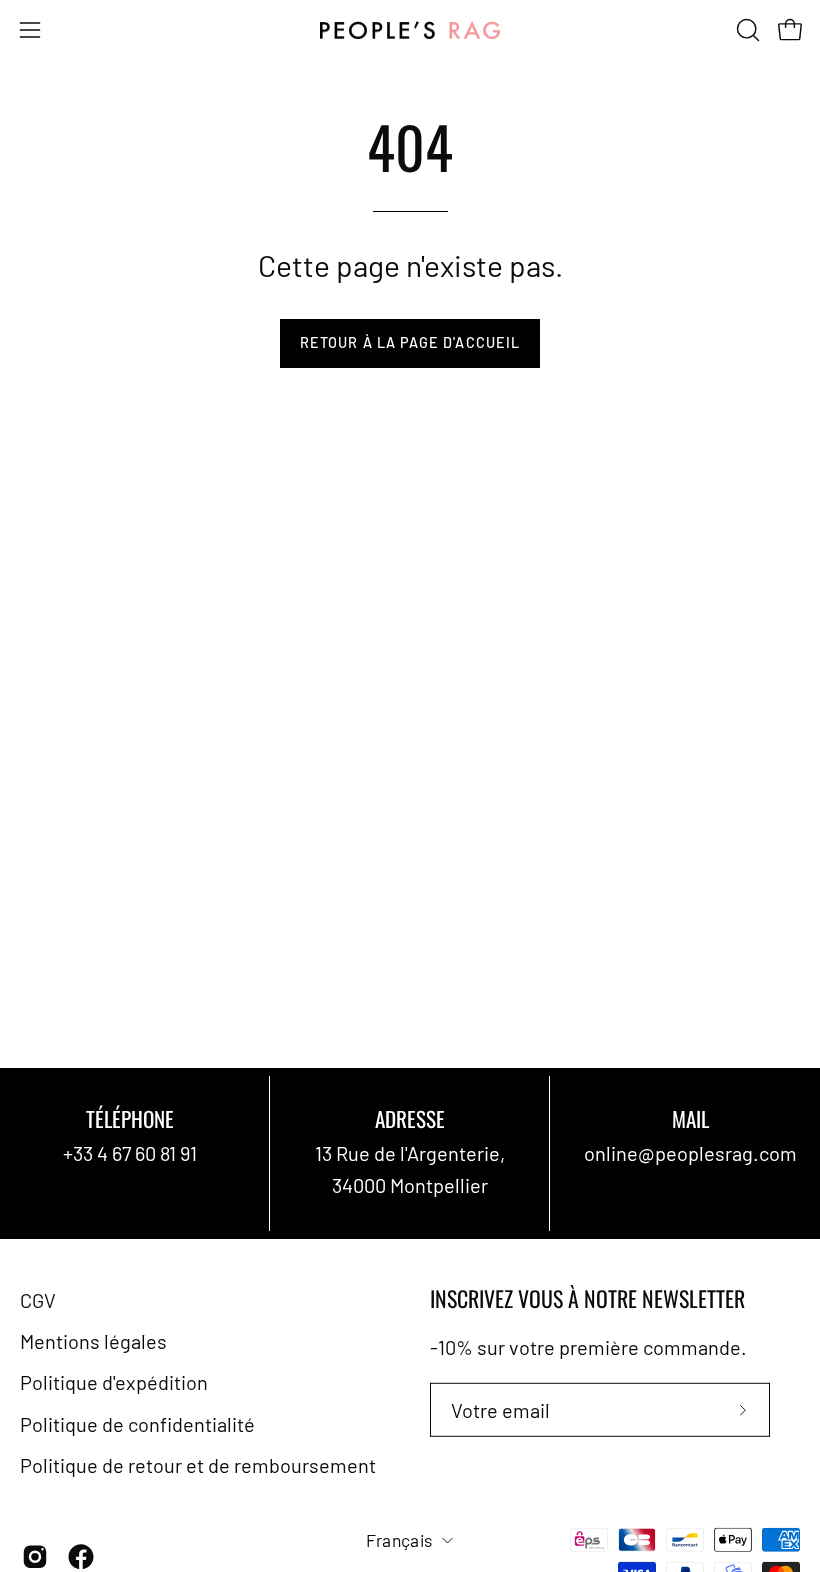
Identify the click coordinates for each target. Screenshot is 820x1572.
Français (399, 1540)
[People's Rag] (410, 30)
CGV (38, 1300)
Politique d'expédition (114, 1382)
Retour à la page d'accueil (410, 342)
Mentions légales (93, 1341)
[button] (746, 30)
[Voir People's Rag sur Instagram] (35, 1557)
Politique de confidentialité (137, 1423)
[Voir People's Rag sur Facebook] (81, 1557)
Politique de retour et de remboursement (198, 1465)
